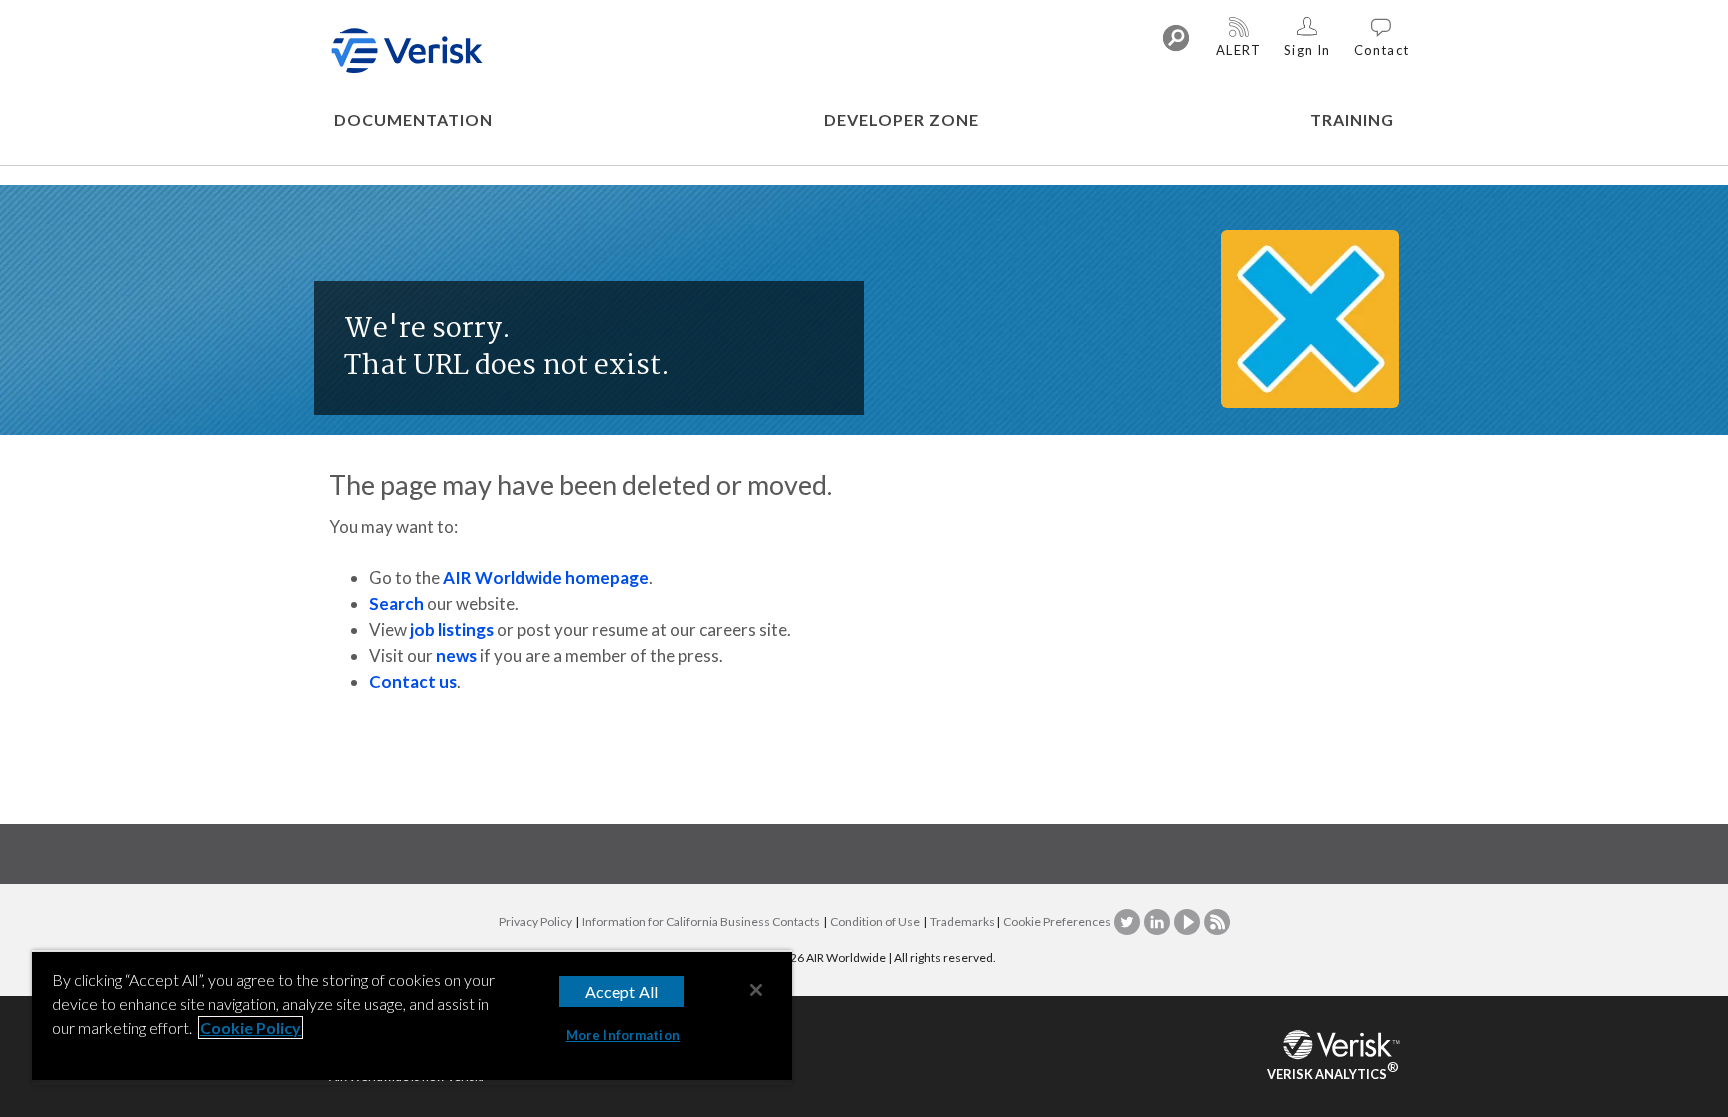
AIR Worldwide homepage (546, 577)
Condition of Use (875, 921)
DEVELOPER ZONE (901, 119)
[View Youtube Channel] (1188, 921)
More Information (623, 1035)
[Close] (756, 990)
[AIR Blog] (1217, 921)
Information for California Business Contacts (701, 921)
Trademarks (962, 921)
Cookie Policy (250, 1027)
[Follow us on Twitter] (1128, 921)
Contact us (413, 681)
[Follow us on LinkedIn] (1158, 921)
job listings (452, 629)
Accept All (622, 991)
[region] (412, 1017)
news (456, 655)
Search (396, 603)
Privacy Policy (535, 921)
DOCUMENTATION (413, 119)
